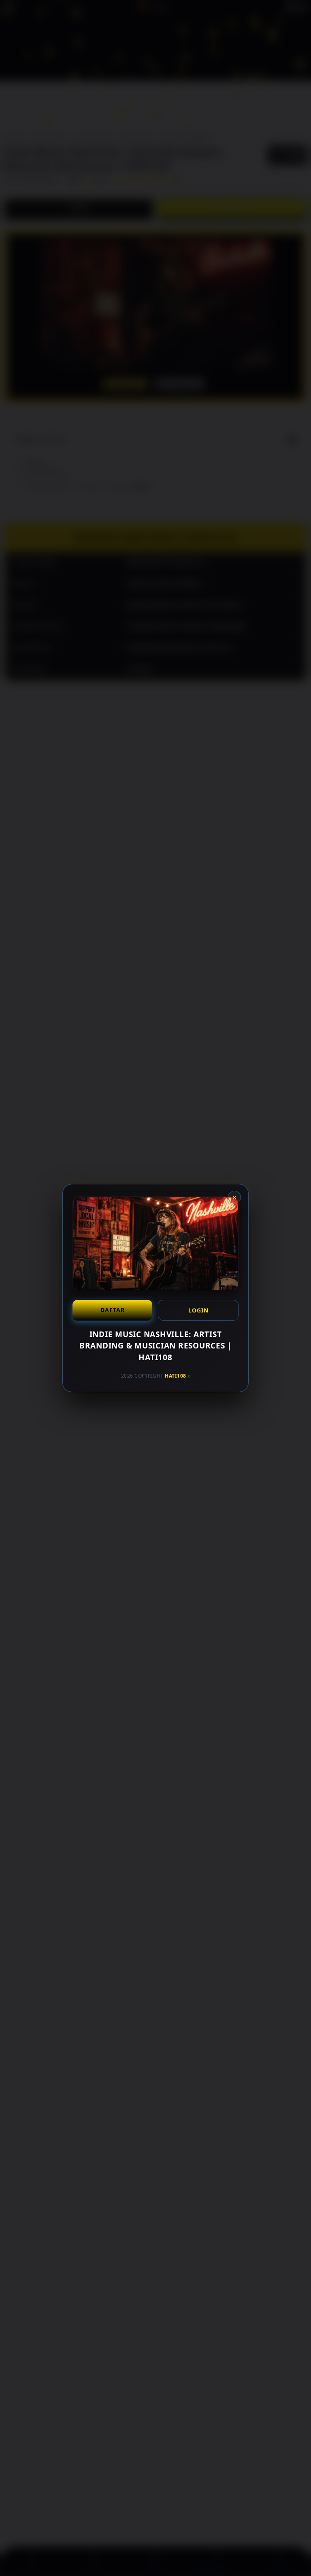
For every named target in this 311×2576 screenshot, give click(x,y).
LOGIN (198, 1310)
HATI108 (176, 1376)
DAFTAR (113, 1310)
